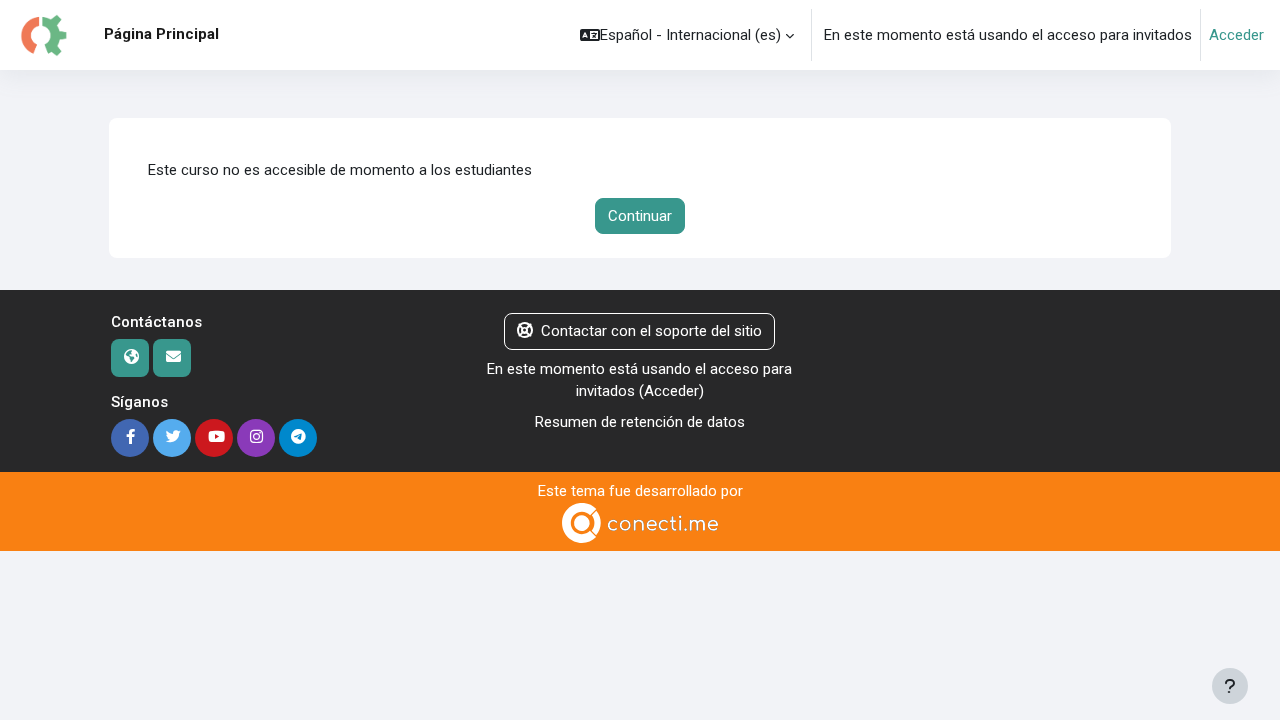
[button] (687, 35)
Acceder (1236, 35)
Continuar (640, 216)
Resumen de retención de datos (640, 422)
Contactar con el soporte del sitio (651, 331)
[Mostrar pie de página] (1230, 686)
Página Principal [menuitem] (161, 34)
